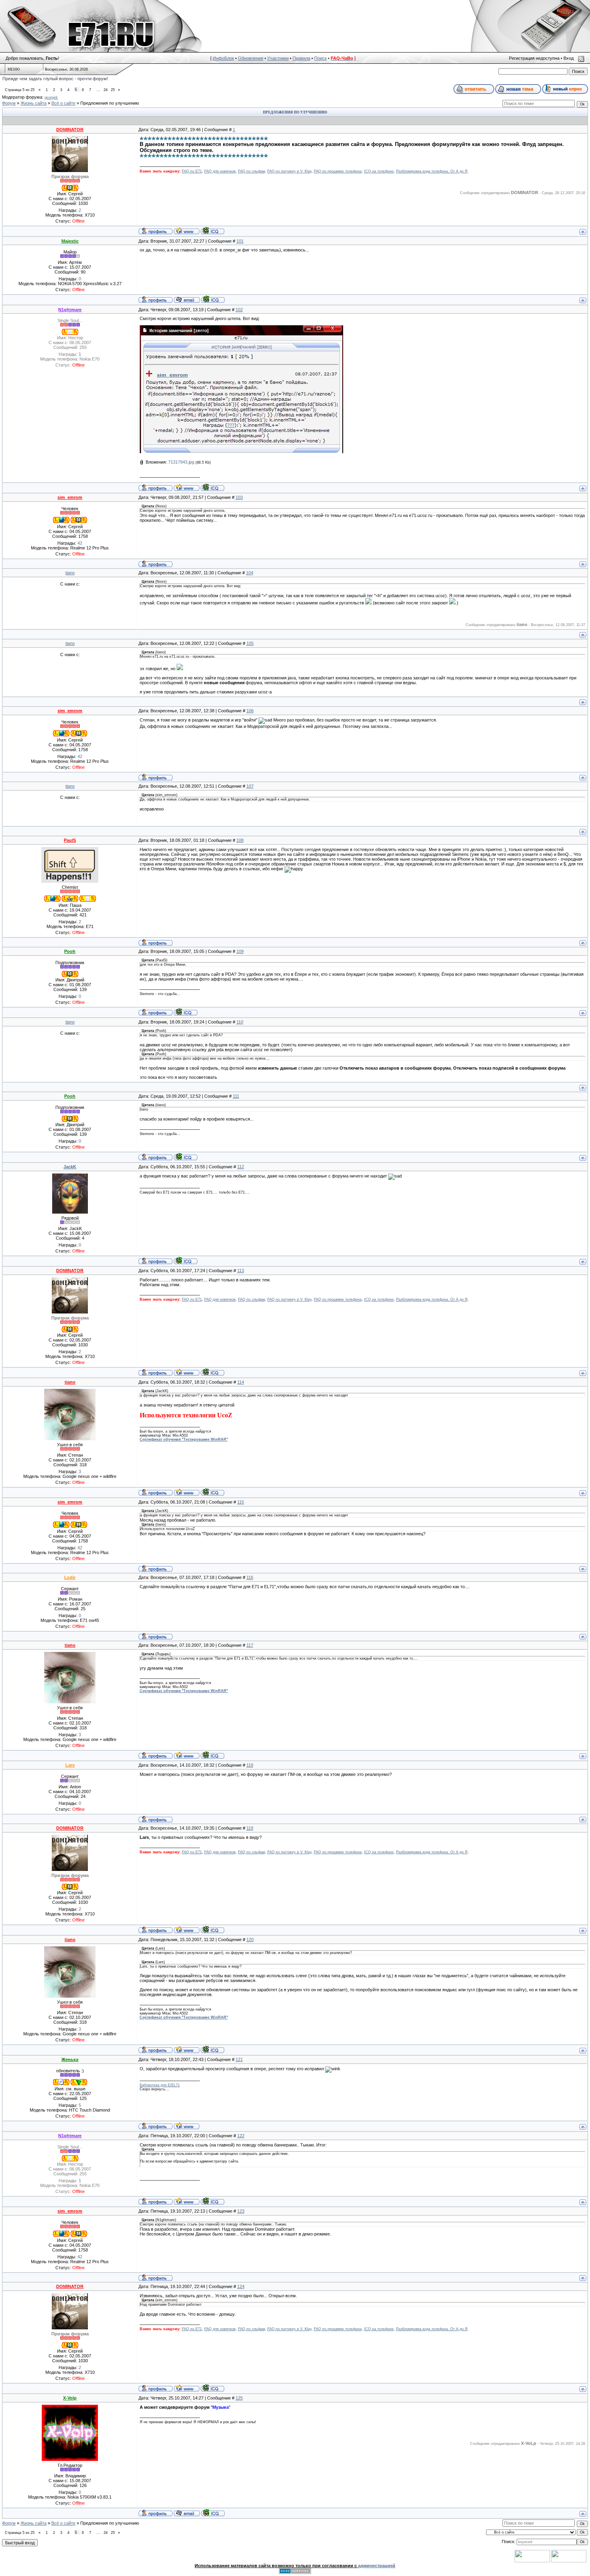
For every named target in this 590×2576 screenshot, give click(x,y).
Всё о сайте (63, 103)
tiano (70, 573)
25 (113, 90)
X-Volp (70, 2398)
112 (241, 1167)
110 (240, 1022)
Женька (70, 2059)
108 (240, 840)
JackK (70, 1167)
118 (250, 1765)
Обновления (251, 58)
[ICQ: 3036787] (213, 2513)
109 (240, 951)
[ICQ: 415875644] (213, 1492)
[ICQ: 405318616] (186, 1012)
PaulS (70, 840)
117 (250, 1645)
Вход (569, 58)
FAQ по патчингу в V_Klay (289, 171)
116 (250, 1577)
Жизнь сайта (34, 103)
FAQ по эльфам (251, 171)
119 (250, 1828)
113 (241, 1271)
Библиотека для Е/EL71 (160, 2085)
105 (250, 643)
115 (241, 1502)
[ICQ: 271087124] (186, 1261)
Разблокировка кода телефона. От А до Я (432, 171)
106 (250, 711)
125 (239, 2398)
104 (250, 573)
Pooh (70, 951)
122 (241, 2136)
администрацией (377, 2566)
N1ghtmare (70, 310)
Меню (14, 69)
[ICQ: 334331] (213, 487)
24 (106, 90)
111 (236, 1096)
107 (250, 786)
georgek (51, 97)
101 (240, 241)
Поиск (320, 58)
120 (250, 1940)
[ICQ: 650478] (213, 231)
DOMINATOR (70, 130)
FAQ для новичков (220, 171)
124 (241, 2286)
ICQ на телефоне (379, 171)
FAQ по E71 (192, 171)
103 (239, 497)
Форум (9, 103)
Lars (70, 1765)
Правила (301, 58)
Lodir (70, 1577)
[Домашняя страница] (187, 231)
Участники (278, 58)
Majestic (70, 241)
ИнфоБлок (223, 58)
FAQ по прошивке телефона (338, 171)
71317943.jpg (181, 462)
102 (239, 310)
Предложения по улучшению (110, 103)
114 (241, 1382)
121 (239, 2059)
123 (241, 2211)
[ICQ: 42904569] (213, 299)
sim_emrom (70, 497)
